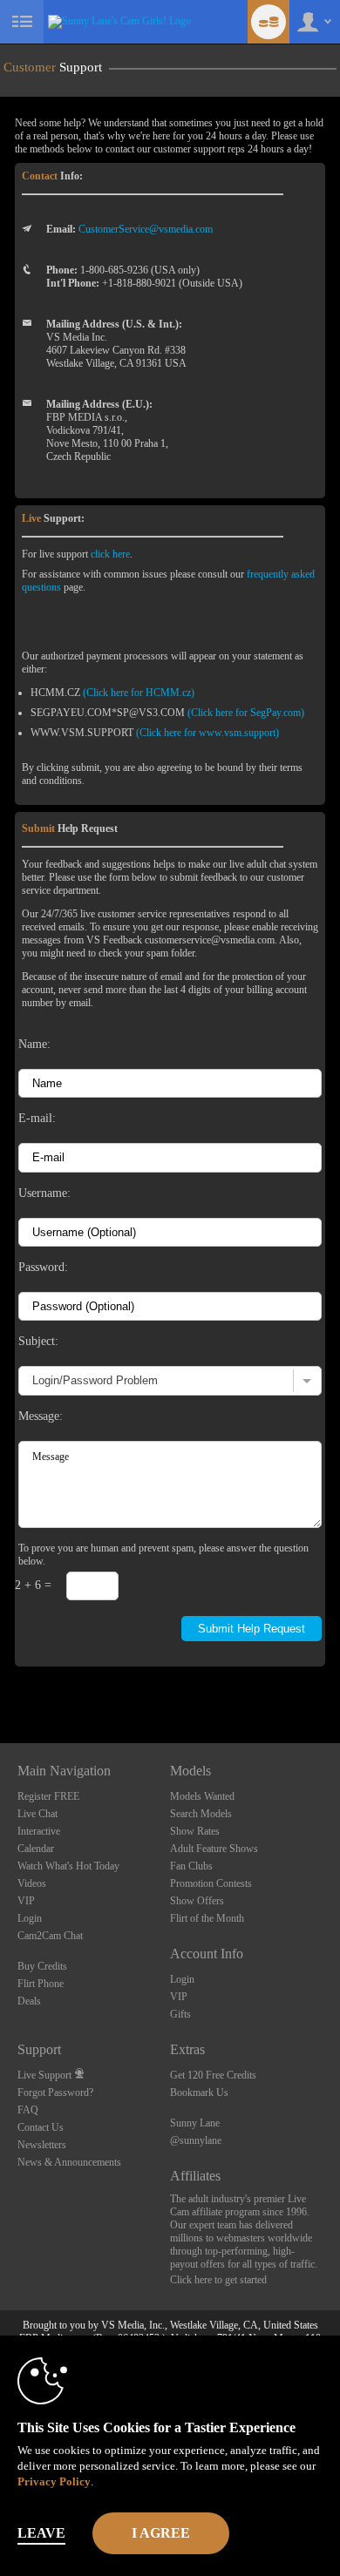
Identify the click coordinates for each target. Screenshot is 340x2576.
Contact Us (41, 2127)
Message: (41, 1416)
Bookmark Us (199, 2093)
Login (30, 1918)
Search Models (201, 1814)
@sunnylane (196, 2140)
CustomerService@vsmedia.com (146, 229)
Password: (43, 1267)
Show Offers (197, 1901)
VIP (26, 1901)
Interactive (39, 1831)
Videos (32, 1883)
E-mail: (37, 1118)
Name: (34, 1044)
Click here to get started (218, 2280)
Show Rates (195, 1831)
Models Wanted (202, 1796)
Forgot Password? (55, 2093)
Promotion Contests (211, 1883)
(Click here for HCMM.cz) (139, 693)
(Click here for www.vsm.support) (207, 733)
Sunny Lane (195, 2123)
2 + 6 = (33, 1585)
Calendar (36, 1849)
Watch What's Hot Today (68, 1866)
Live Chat (37, 1814)
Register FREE (48, 1796)
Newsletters (42, 2145)
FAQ (28, 2110)
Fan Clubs (191, 1866)
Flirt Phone (41, 1984)
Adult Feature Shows (214, 1849)
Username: (44, 1193)
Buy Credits (42, 1966)
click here (110, 554)
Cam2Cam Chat (50, 1936)
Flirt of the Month (207, 1918)
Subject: (38, 1341)
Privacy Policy (54, 2481)
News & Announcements (69, 2162)
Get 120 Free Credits (213, 2075)
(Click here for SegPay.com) (246, 713)
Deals (29, 2001)
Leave (41, 2533)
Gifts (180, 2014)
